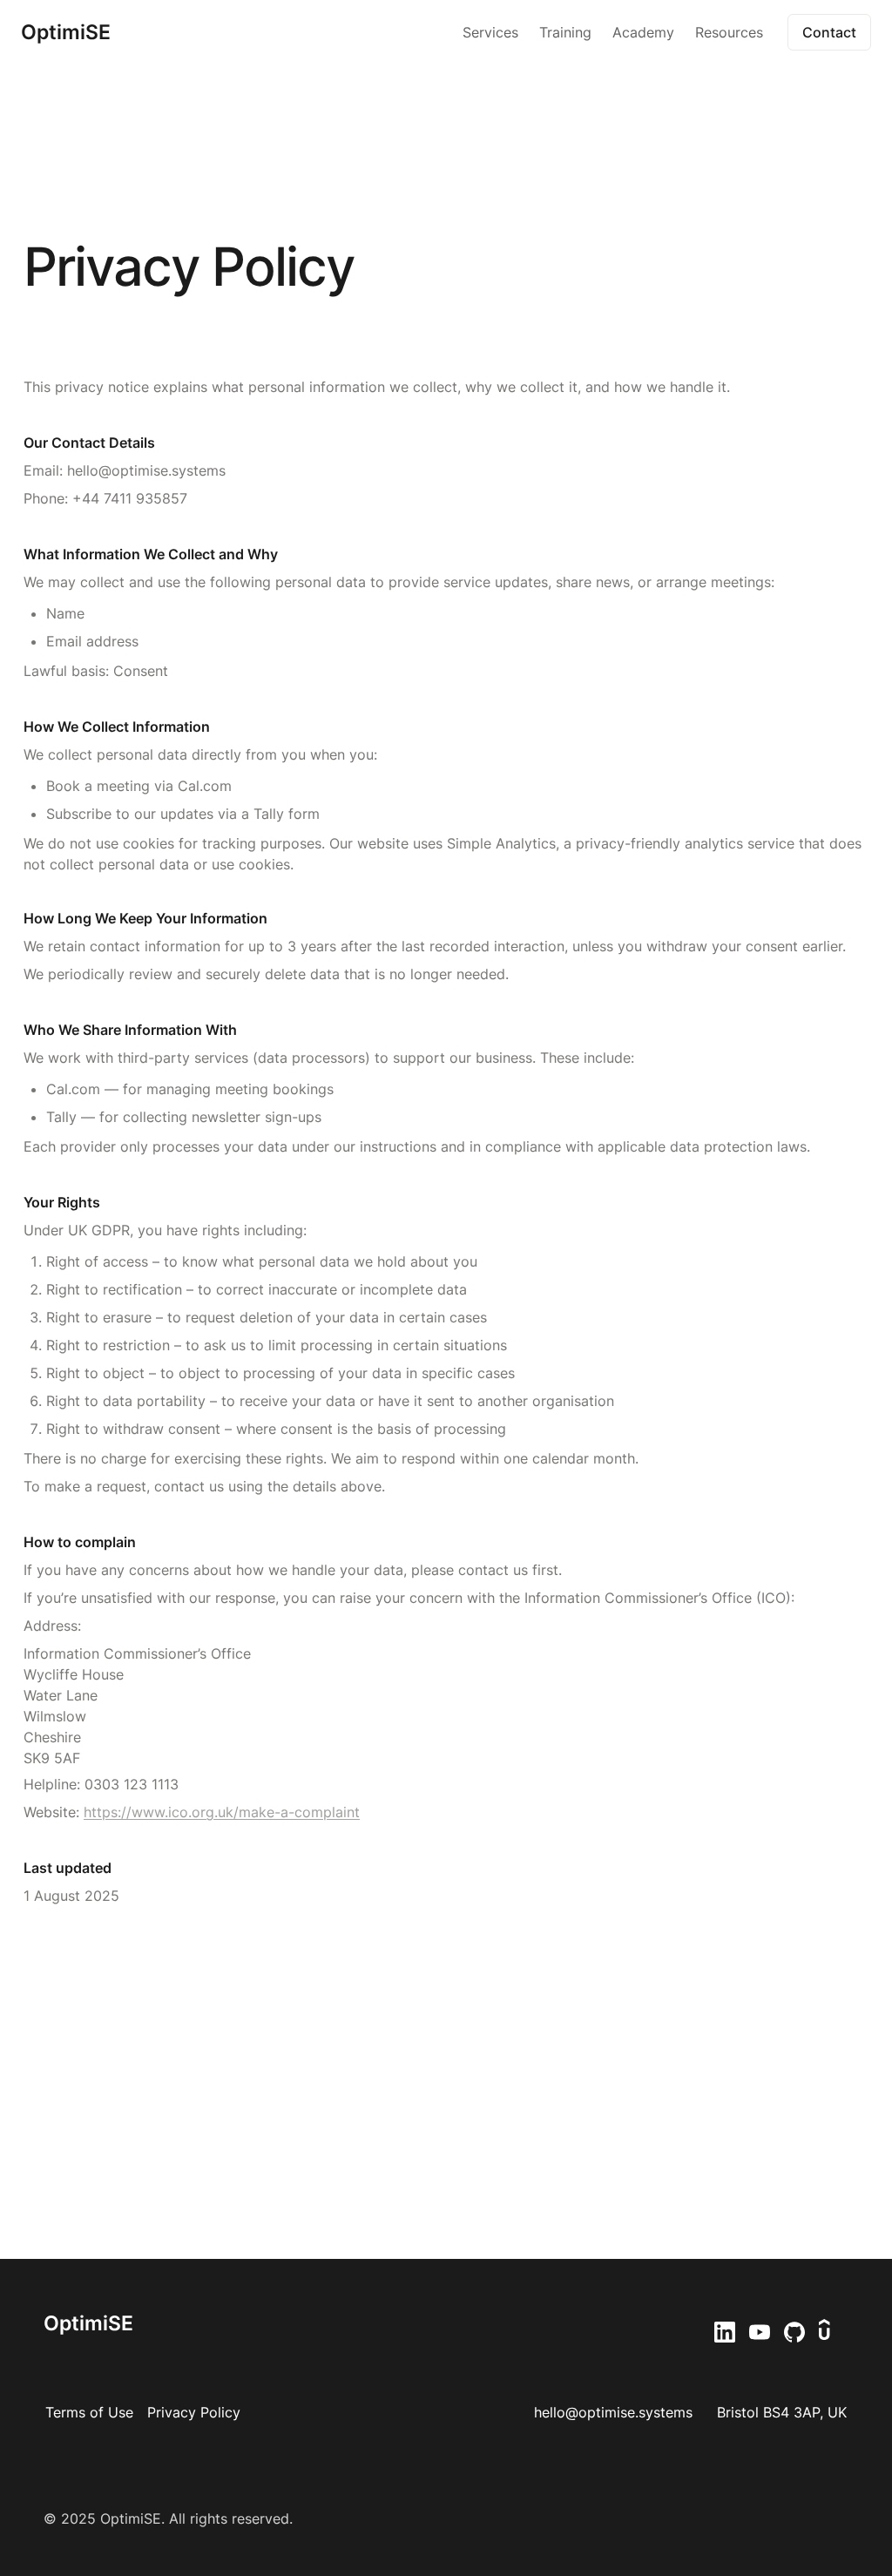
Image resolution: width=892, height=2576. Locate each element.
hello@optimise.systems (613, 2412)
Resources (729, 32)
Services (490, 32)
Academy (643, 32)
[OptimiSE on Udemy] (832, 2332)
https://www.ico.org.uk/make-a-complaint (222, 1812)
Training (565, 32)
